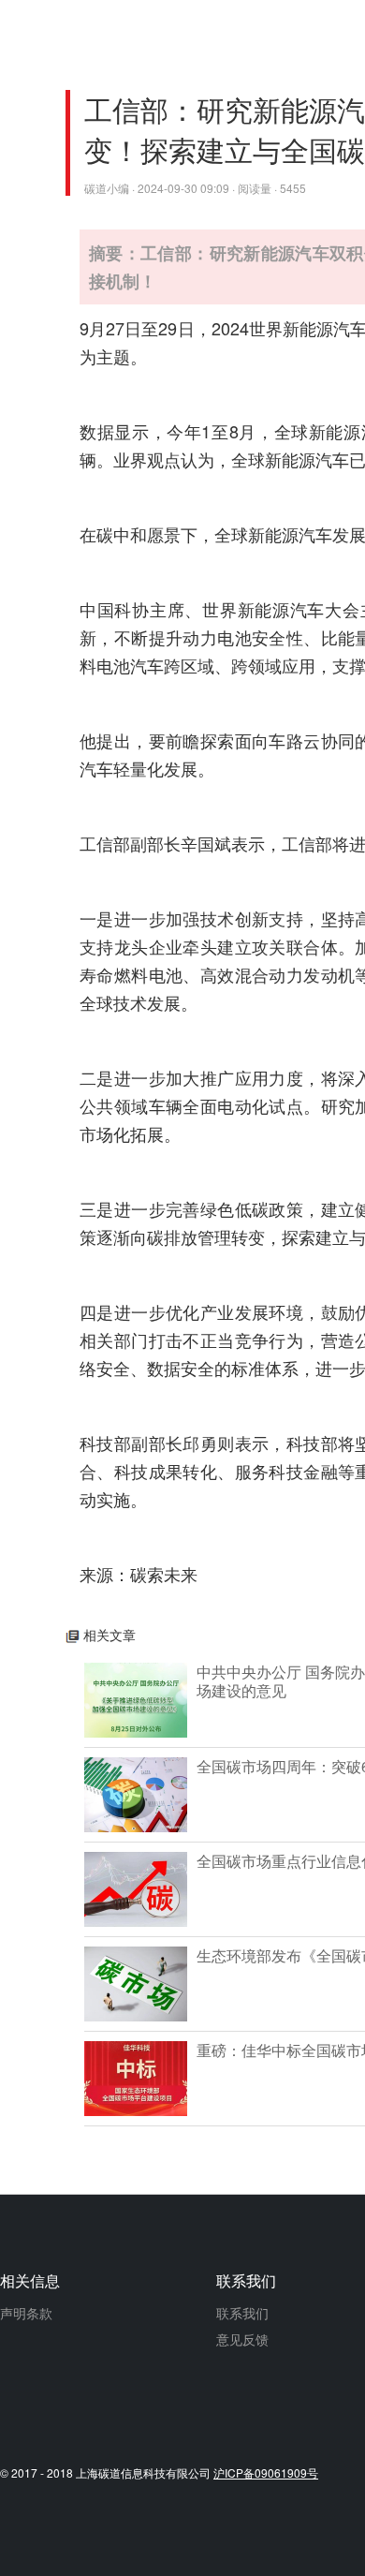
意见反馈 (242, 2339)
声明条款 (26, 2313)
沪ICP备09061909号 (266, 2472)
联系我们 (242, 2313)
